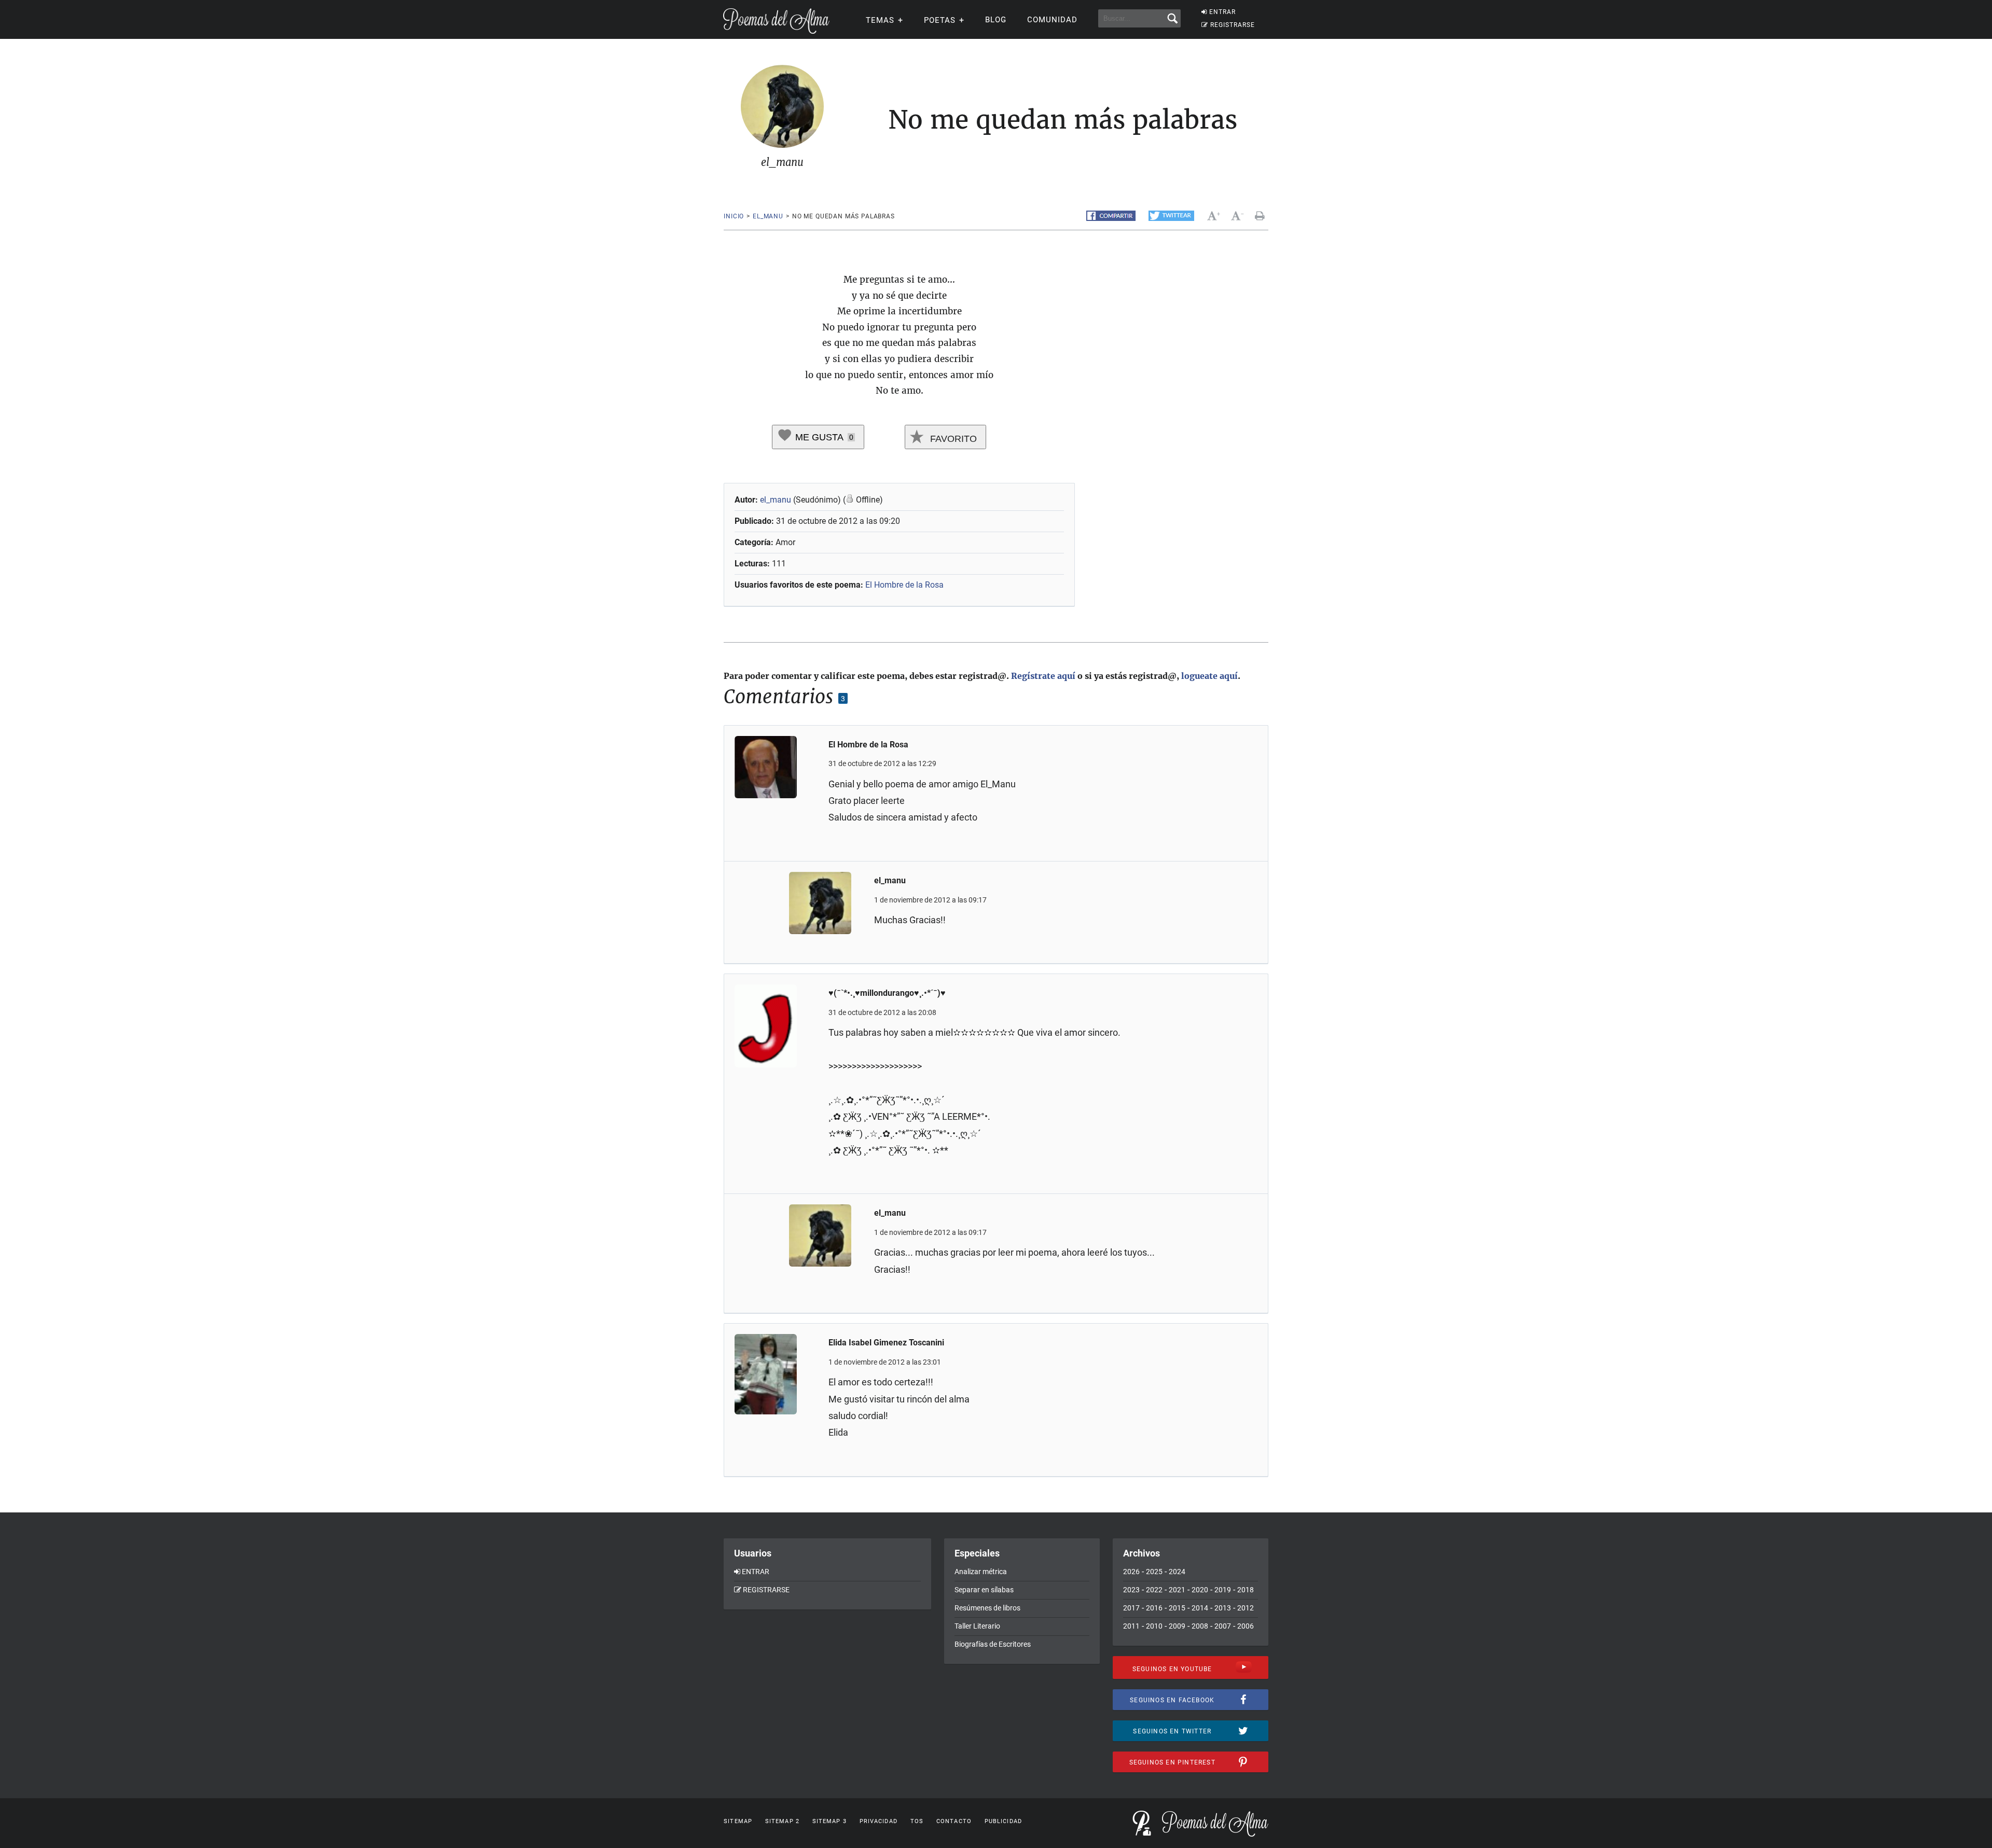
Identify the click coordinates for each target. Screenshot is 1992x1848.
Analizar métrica (981, 1572)
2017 (1131, 1608)
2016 (1154, 1608)
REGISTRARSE (1233, 25)
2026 (1131, 1572)
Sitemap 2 (782, 1821)
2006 (1246, 1626)
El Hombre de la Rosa (904, 585)
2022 (1154, 1590)
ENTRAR (1222, 12)
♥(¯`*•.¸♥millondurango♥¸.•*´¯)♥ (887, 993)
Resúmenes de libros (987, 1608)
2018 (1246, 1590)
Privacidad (879, 1821)
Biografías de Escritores (993, 1644)
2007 (1223, 1626)
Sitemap (738, 1821)
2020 (1200, 1590)
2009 (1177, 1626)
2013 (1223, 1608)
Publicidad (1003, 1821)
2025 (1154, 1572)
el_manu (768, 216)
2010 (1154, 1626)
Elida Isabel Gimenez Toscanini (886, 1343)
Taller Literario (977, 1626)
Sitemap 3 (829, 1821)
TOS (917, 1821)
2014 (1200, 1608)
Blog (996, 20)
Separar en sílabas (984, 1590)
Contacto (954, 1821)
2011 (1131, 1626)
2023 (1131, 1590)
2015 (1177, 1608)
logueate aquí (1209, 676)
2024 (1177, 1572)
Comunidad (1052, 20)
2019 (1223, 1590)
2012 (1246, 1608)
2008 (1200, 1626)
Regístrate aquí (1043, 676)
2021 (1177, 1590)
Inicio (734, 216)
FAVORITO (952, 439)
